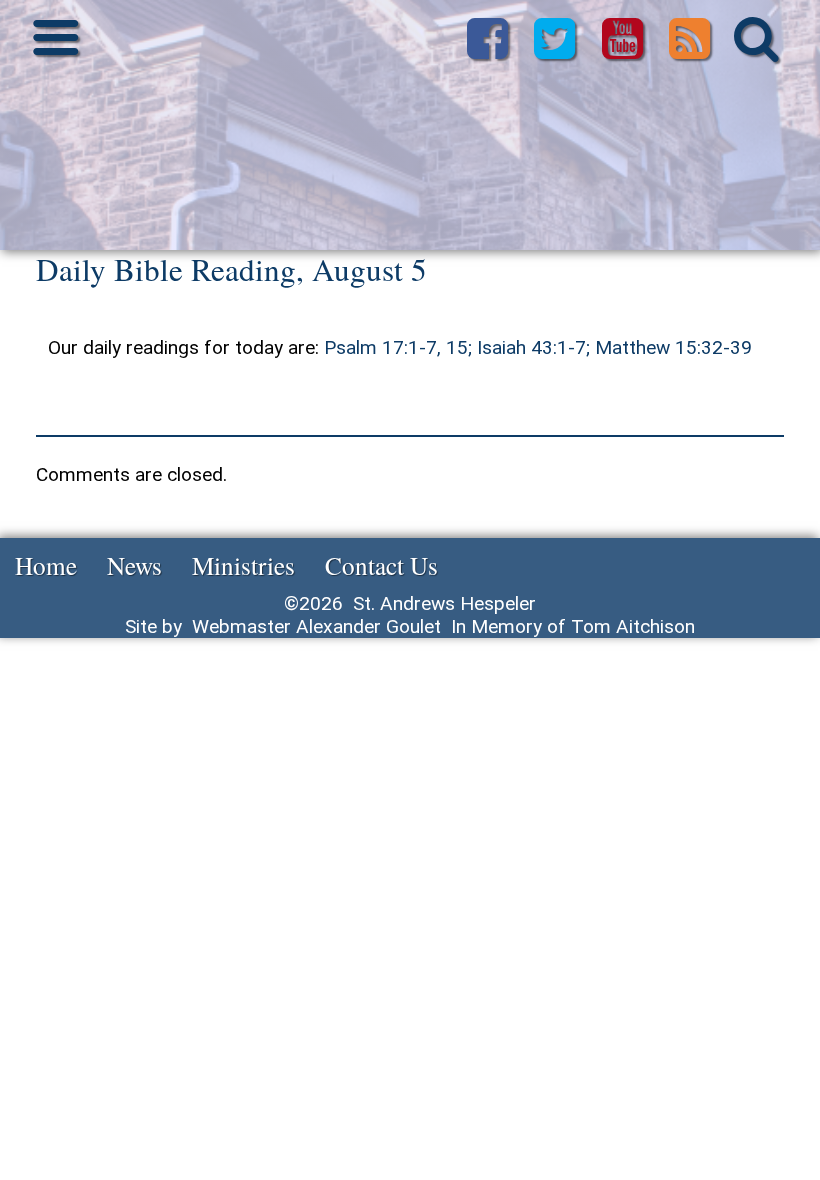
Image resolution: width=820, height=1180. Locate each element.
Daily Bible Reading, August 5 (231, 269)
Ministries (243, 565)
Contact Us (381, 565)
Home (46, 565)
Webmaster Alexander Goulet (316, 626)
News (134, 565)
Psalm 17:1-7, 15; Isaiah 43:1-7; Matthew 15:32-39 (538, 347)
